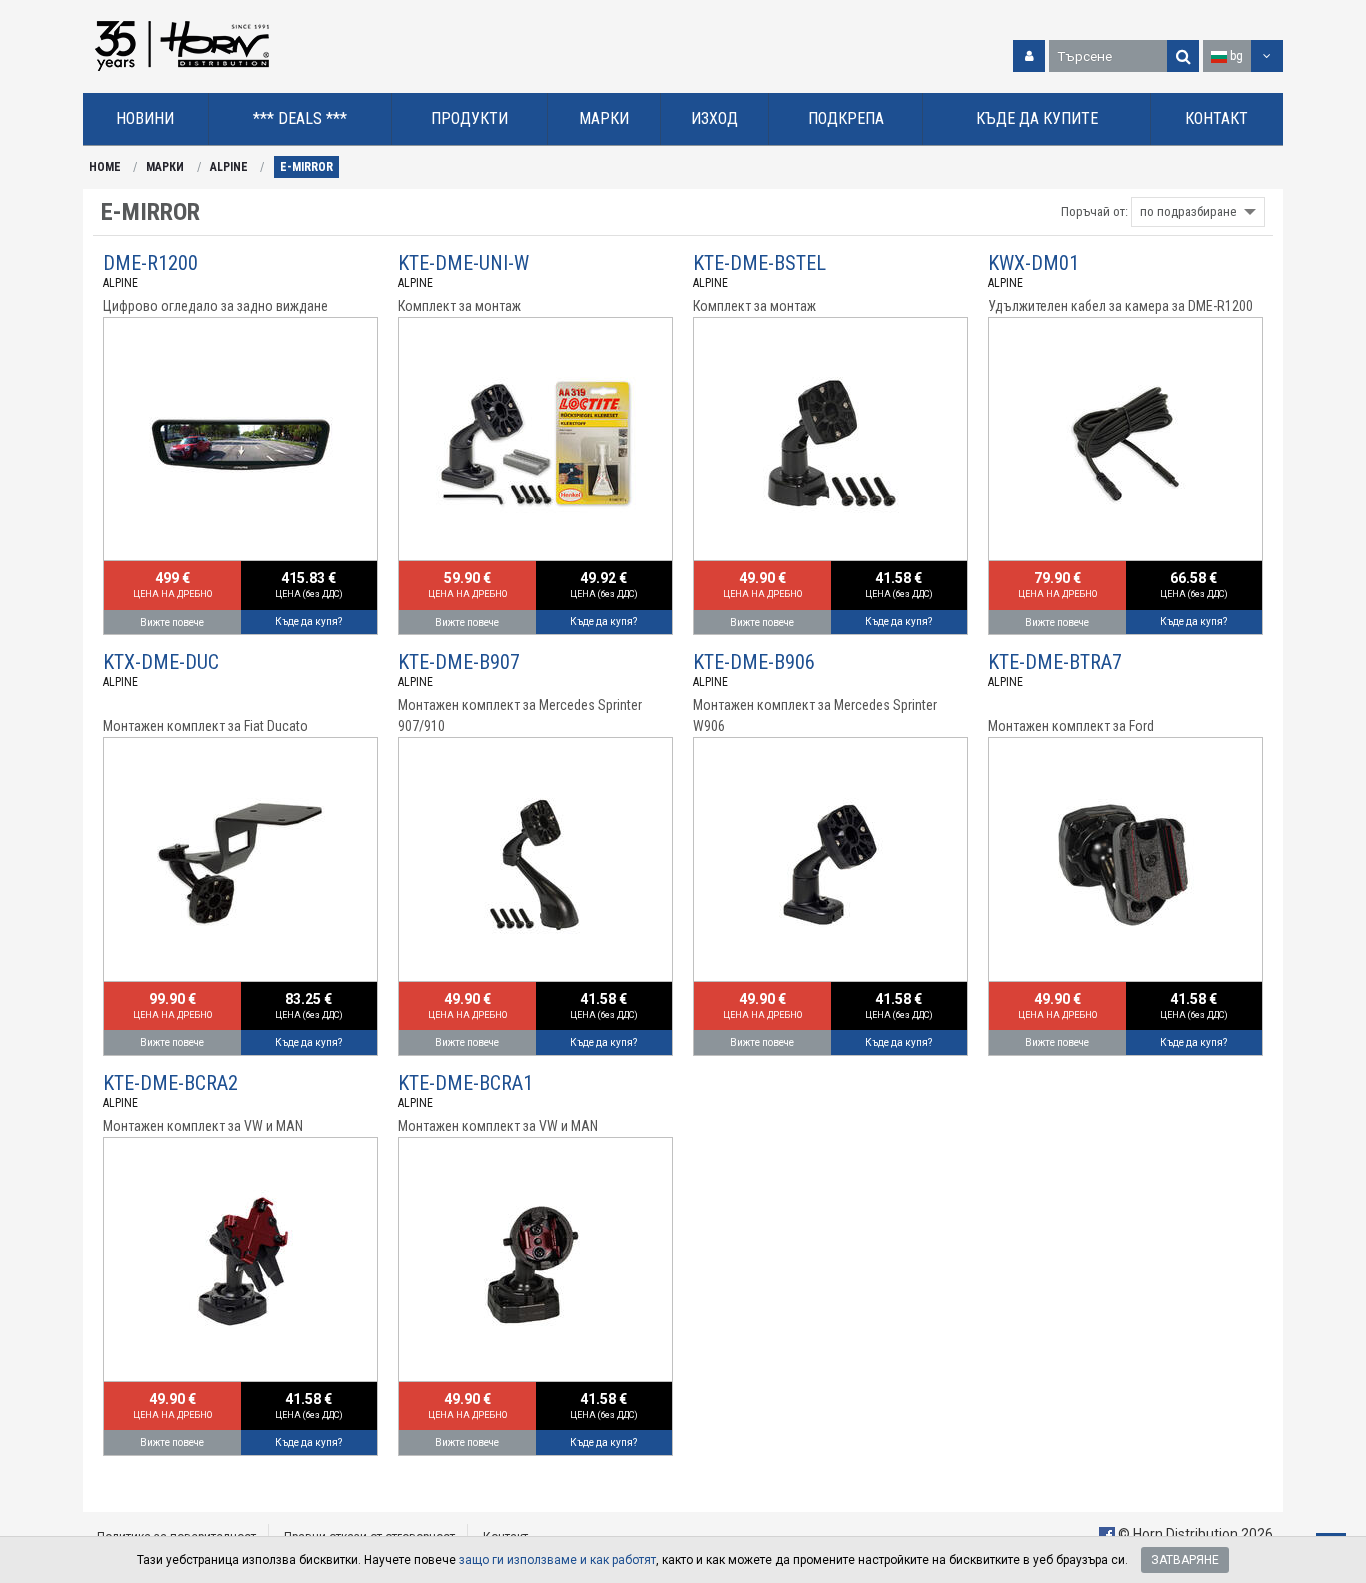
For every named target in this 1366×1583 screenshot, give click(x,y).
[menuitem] (146, 119)
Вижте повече (172, 622)
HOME (105, 167)
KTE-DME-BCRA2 (170, 1083)
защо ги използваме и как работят (557, 1560)
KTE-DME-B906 (754, 662)
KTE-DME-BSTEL (759, 263)
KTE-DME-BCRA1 (465, 1083)
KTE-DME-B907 (459, 662)
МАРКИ (165, 167)
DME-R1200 (150, 263)
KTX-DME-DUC (161, 662)
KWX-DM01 (1033, 263)
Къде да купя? (308, 621)
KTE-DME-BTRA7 (1055, 662)
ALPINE (229, 167)
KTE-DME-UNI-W (463, 263)
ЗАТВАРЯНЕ (1185, 1560)
